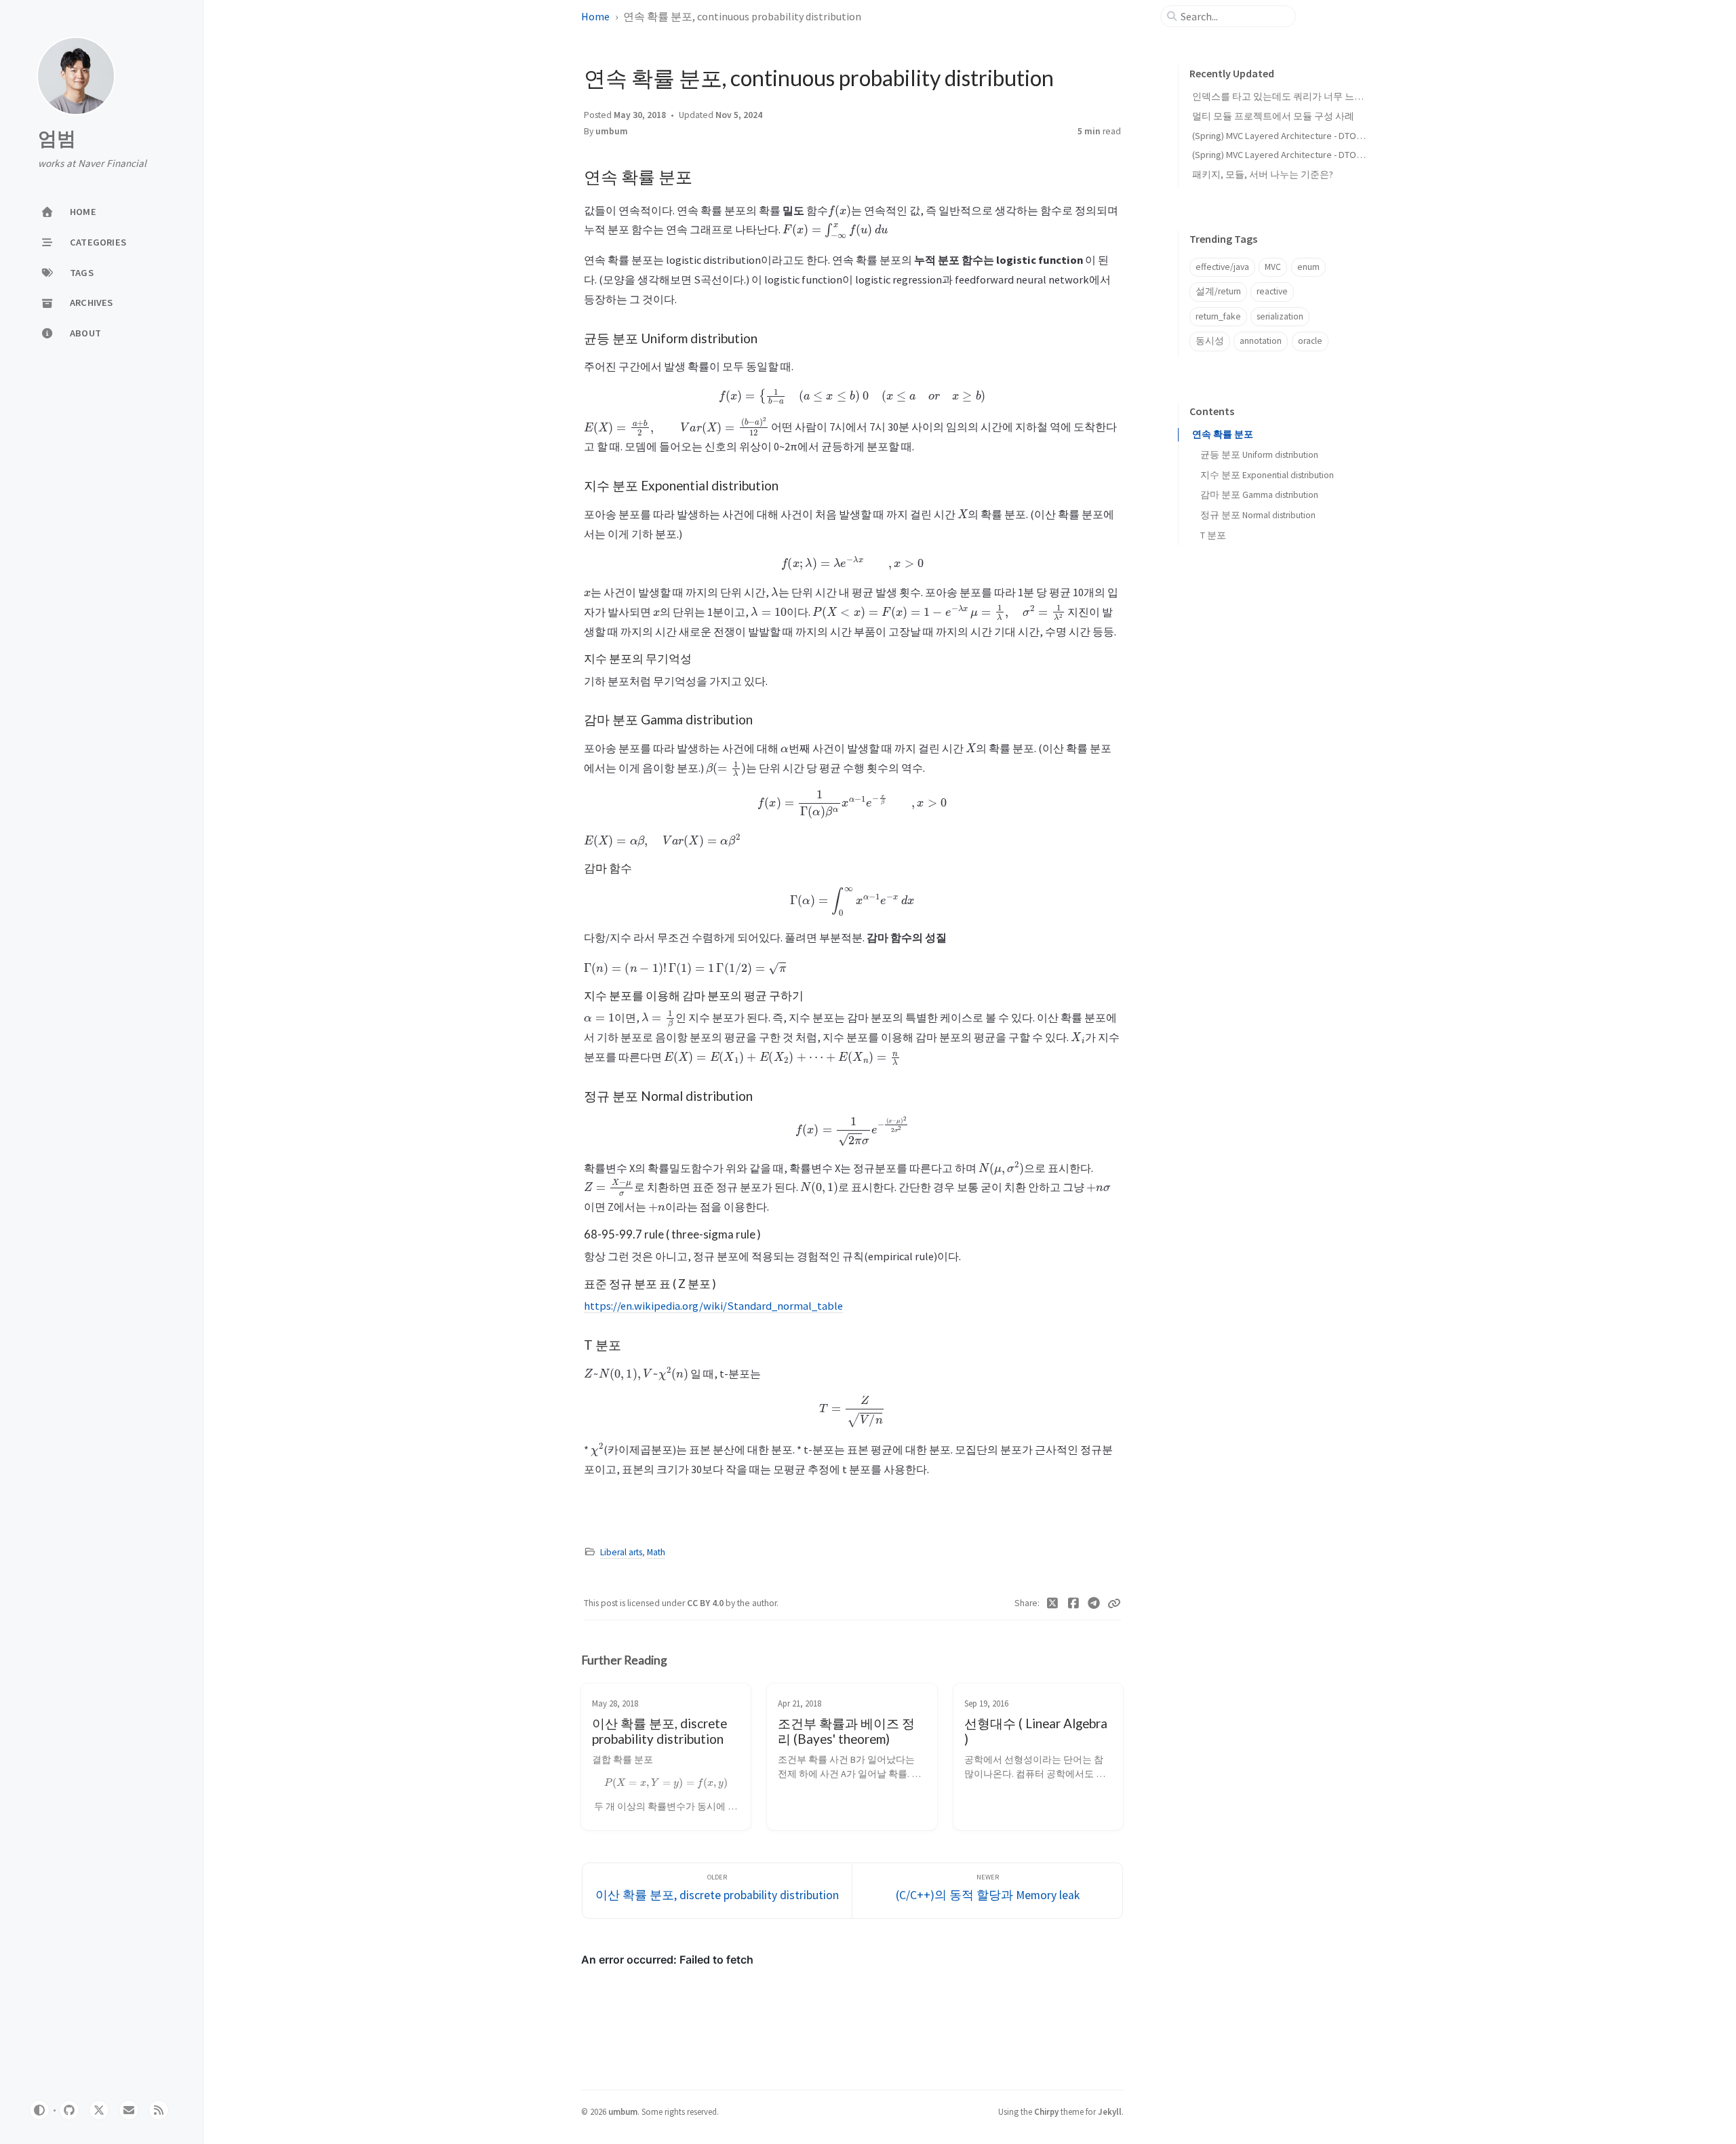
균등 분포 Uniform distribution (1259, 455)
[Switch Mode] (39, 2110)
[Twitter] (1053, 1603)
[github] (69, 2110)
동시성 (1210, 341)
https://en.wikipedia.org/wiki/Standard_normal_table (713, 1306)
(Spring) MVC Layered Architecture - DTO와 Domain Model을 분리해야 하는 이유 (1355, 136)
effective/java (1222, 267)
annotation (1261, 341)
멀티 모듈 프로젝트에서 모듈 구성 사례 (1273, 116)
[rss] (159, 2110)
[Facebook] (1074, 1603)
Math (656, 1552)
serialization (1280, 316)
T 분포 (1213, 535)
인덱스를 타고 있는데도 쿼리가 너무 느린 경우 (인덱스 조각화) (1322, 96)
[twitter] (99, 2110)
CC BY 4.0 (706, 1603)
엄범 (57, 139)
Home (595, 16)
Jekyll (1110, 2111)
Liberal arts (621, 1552)
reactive (1272, 291)
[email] (129, 2110)
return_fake (1218, 316)
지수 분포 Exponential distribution (1267, 475)
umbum (612, 131)
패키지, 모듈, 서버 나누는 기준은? (1263, 174)
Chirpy (1046, 2111)
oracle (1310, 341)
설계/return (1218, 291)
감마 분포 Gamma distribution (1259, 495)
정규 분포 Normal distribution (1258, 515)
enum (1308, 267)
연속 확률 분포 (1223, 434)
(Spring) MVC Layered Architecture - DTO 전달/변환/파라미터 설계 (1327, 155)
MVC (1273, 267)
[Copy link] (1114, 1603)
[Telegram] (1094, 1603)
